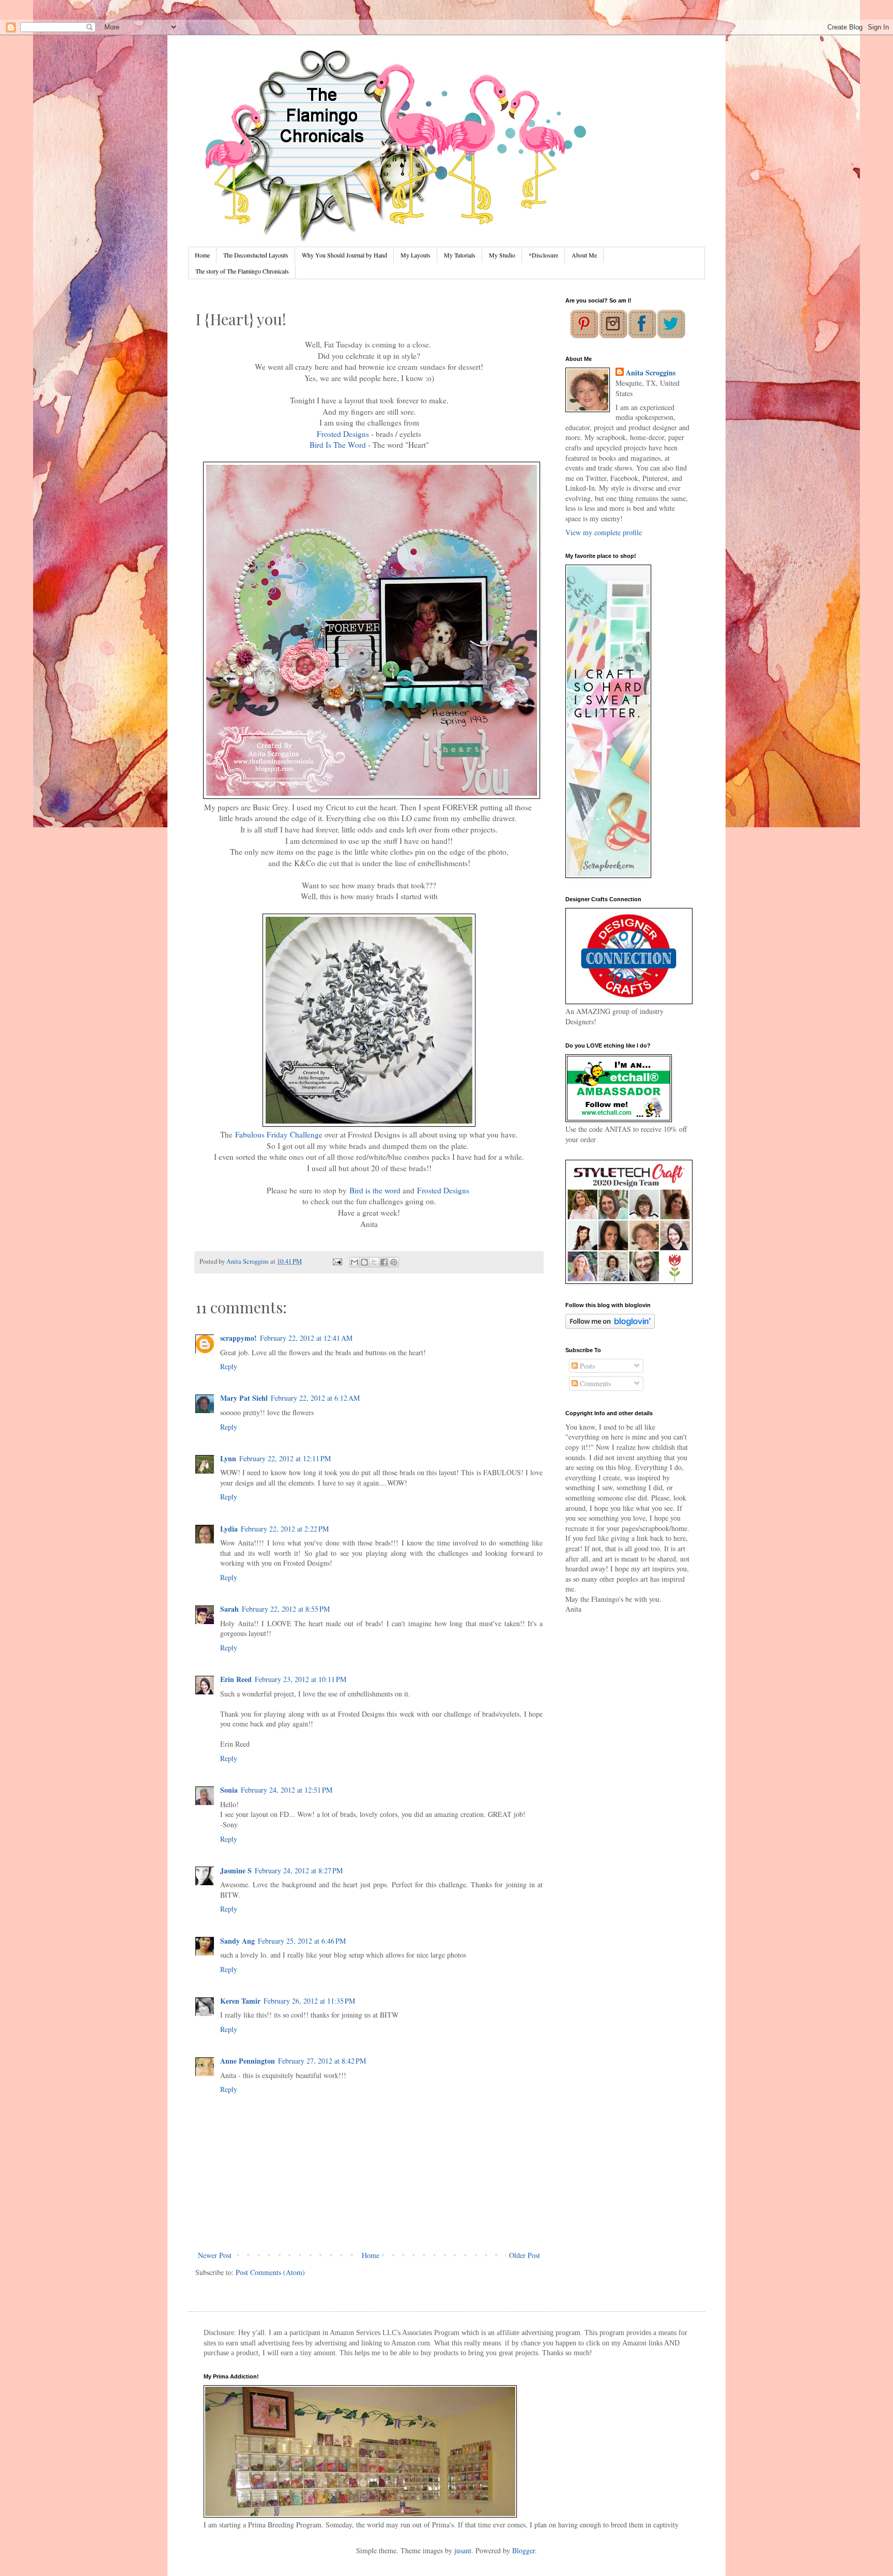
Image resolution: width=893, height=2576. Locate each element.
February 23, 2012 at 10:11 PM (301, 1679)
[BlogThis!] (364, 1262)
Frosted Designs (343, 434)
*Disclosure (543, 255)
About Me (584, 255)
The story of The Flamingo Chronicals (242, 271)
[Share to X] (374, 1262)
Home (202, 255)
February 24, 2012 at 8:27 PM (299, 1870)
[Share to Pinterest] (394, 1262)
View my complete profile (604, 532)
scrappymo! (238, 1338)
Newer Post (215, 2255)
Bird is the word (375, 1190)
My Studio (502, 255)
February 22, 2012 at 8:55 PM (286, 1609)
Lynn (228, 1458)
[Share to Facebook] (384, 1262)
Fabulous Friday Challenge (279, 1134)
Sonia (229, 1790)
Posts (586, 1366)
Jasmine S (236, 1870)
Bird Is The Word (338, 445)
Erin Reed (236, 1679)
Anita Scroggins (651, 373)
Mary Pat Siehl (244, 1398)
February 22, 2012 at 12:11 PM (285, 1458)
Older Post (525, 2255)
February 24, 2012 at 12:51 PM (287, 1790)
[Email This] (355, 1262)
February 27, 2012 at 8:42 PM (322, 2061)
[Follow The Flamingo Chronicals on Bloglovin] (610, 1326)
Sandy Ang (237, 1941)
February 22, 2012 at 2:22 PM (285, 1529)
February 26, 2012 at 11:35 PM (309, 2001)
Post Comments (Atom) (270, 2272)
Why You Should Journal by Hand (344, 255)
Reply (229, 1366)
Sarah (229, 1609)
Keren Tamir (240, 2001)
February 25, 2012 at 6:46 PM (302, 1941)
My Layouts (415, 255)
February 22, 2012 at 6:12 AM (315, 1398)
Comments (594, 1383)
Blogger (524, 2550)
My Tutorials (460, 255)
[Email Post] (336, 1261)
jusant (463, 2550)
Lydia (229, 1529)
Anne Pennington (248, 2061)
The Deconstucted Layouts (256, 255)
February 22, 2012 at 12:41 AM (306, 1338)
